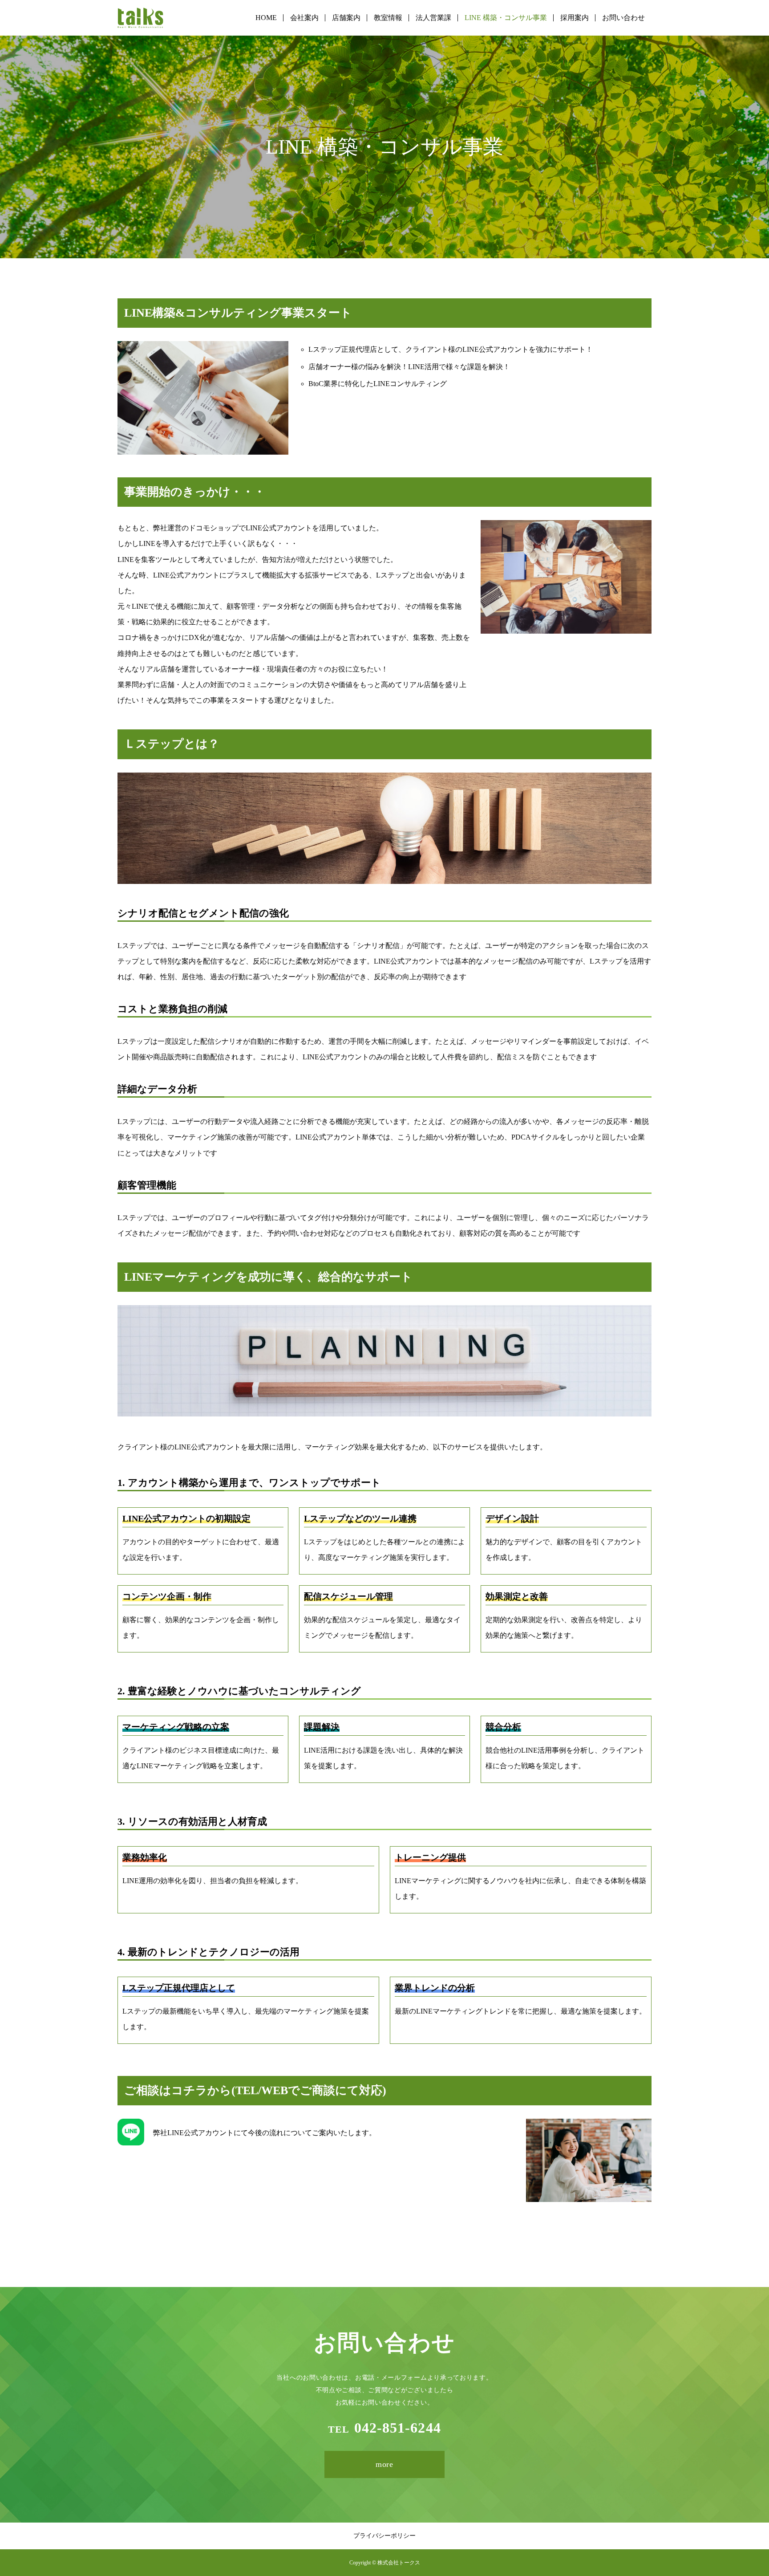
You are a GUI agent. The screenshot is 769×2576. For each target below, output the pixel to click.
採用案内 (575, 18)
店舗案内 (346, 18)
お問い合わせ (623, 18)
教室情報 (388, 18)
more (385, 2464)
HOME (266, 18)
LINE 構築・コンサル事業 (506, 18)
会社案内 (304, 18)
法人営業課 (433, 18)
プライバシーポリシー (384, 2536)
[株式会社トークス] (140, 18)
